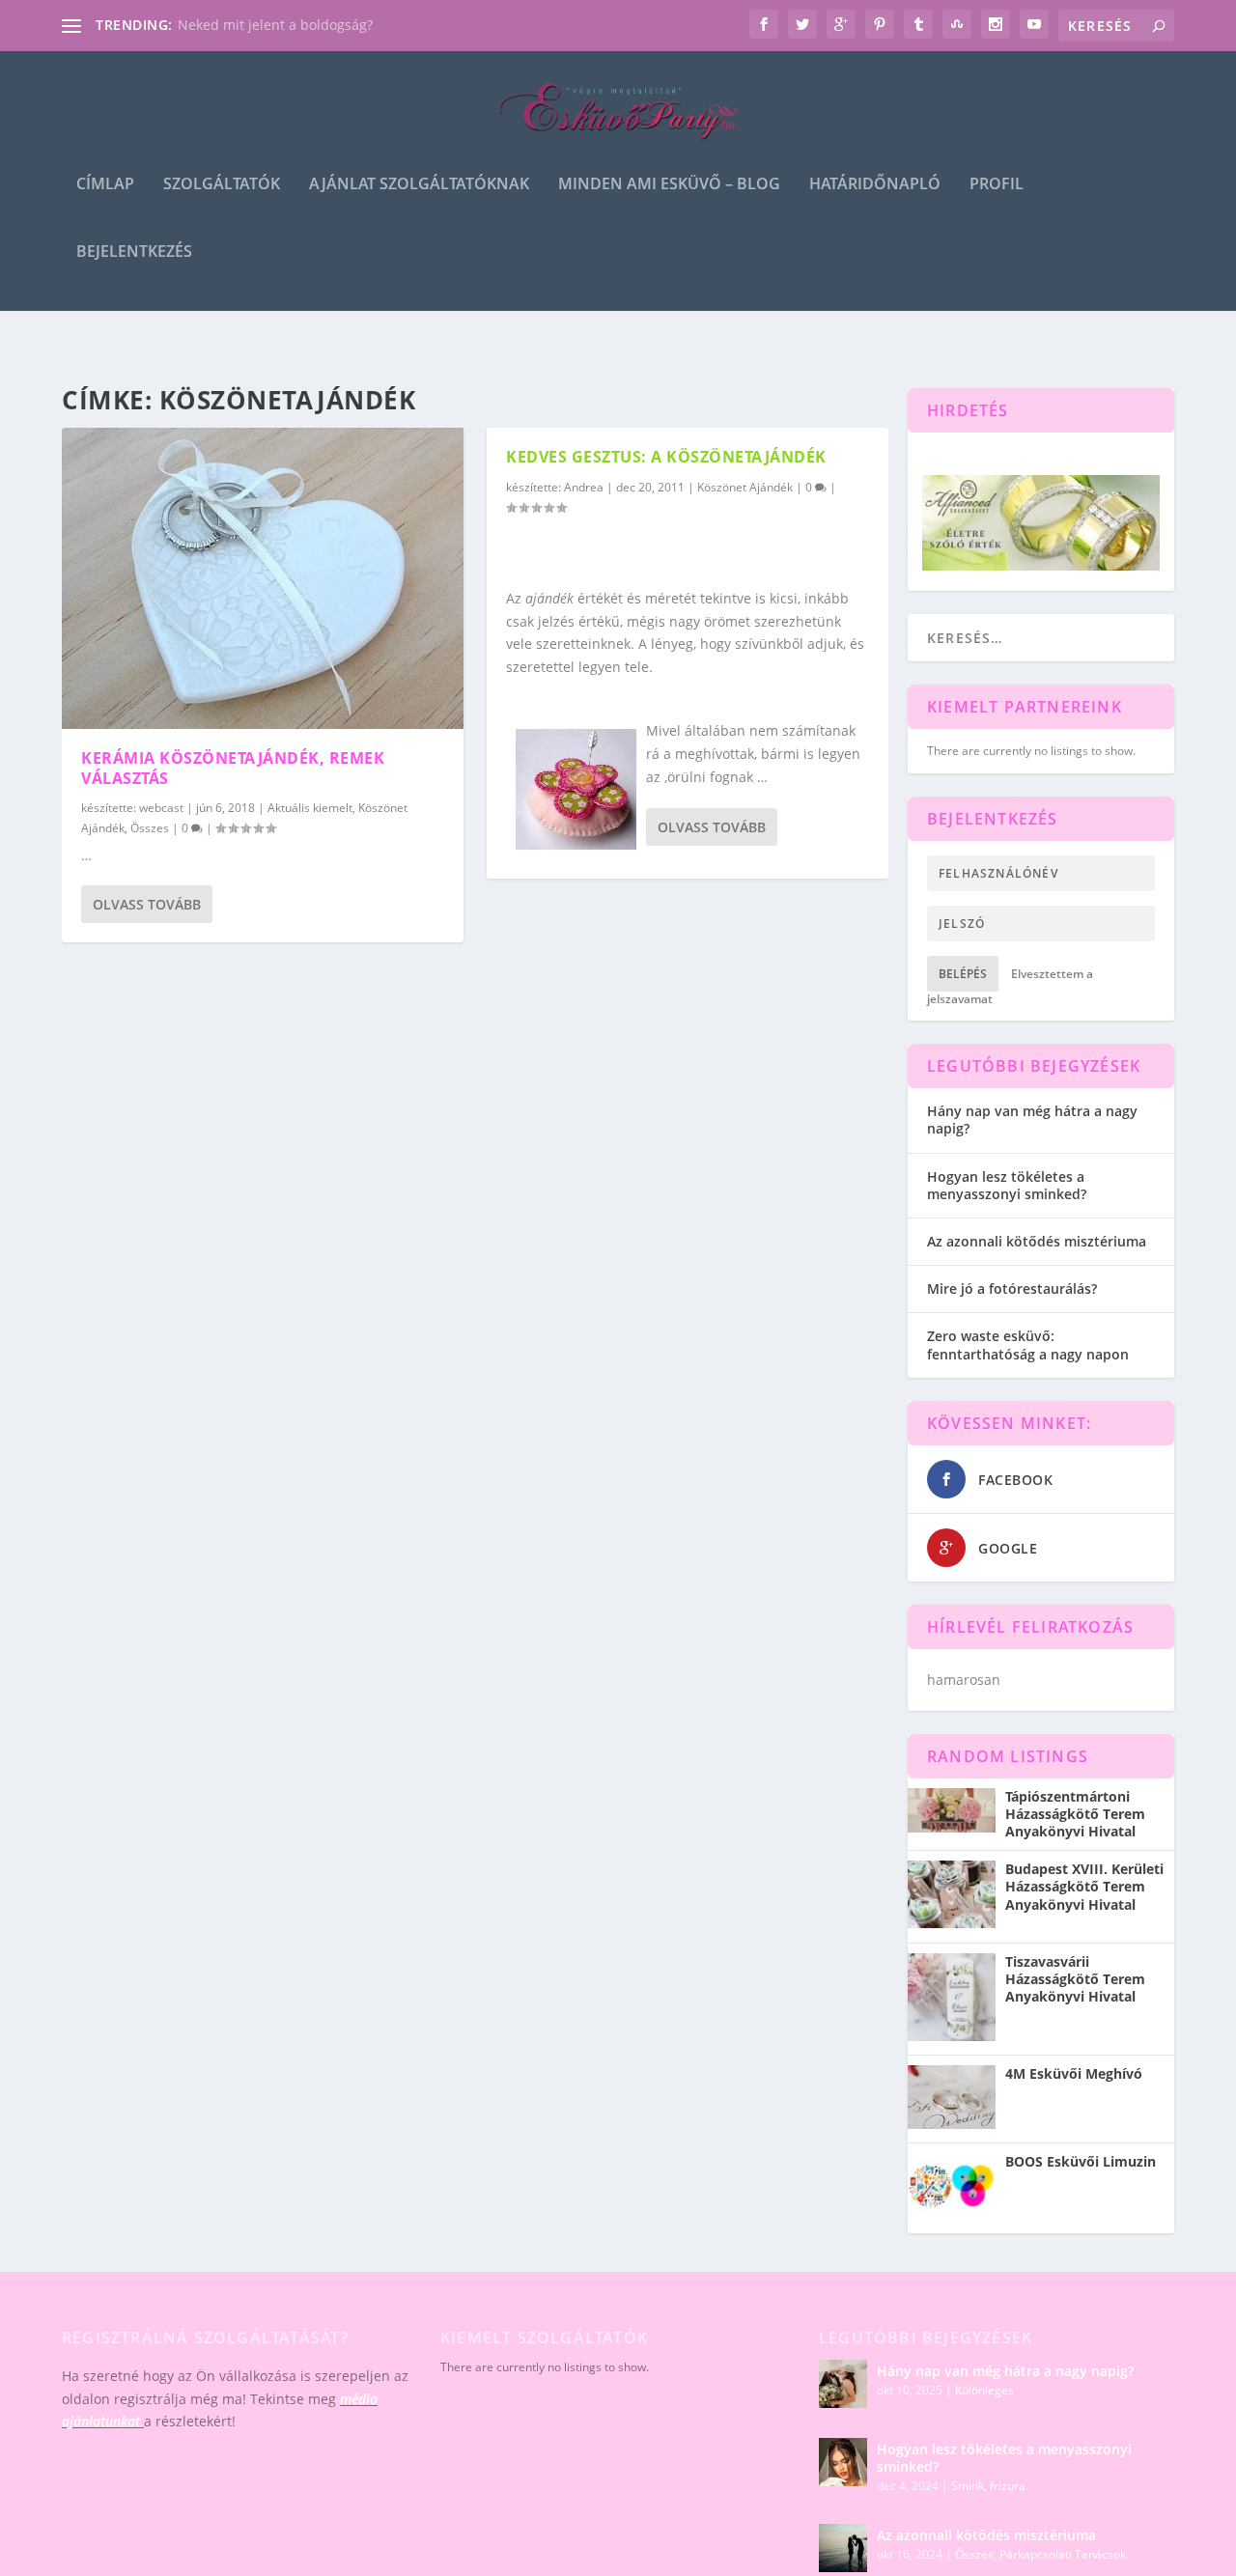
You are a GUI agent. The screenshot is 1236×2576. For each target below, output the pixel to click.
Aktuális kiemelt (310, 808)
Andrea (584, 487)
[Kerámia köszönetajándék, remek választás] (263, 578)
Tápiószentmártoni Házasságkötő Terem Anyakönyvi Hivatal (1075, 1814)
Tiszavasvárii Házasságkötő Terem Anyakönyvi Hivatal (1075, 1979)
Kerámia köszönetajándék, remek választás (233, 768)
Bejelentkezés (134, 252)
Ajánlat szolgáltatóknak (419, 185)
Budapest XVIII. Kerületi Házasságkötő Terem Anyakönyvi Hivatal (1084, 1887)
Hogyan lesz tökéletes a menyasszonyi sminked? (1007, 1185)
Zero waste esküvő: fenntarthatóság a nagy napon (1028, 1344)
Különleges (984, 2390)
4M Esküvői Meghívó (1074, 2074)
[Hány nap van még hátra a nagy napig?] (843, 2384)
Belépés (963, 974)
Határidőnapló (875, 185)
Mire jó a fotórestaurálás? (1012, 1288)
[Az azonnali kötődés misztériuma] (843, 2548)
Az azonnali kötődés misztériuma (1037, 1241)
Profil (997, 185)
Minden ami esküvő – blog (669, 185)
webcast (161, 808)
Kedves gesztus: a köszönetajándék (666, 457)
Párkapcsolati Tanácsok (1063, 2554)
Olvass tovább (147, 904)
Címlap (105, 185)
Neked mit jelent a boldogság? (275, 25)
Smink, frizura (988, 2486)
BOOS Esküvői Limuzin (1081, 2162)
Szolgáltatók (222, 185)
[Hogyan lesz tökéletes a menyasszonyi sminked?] (843, 2462)
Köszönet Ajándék (745, 487)
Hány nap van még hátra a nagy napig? (1032, 1120)
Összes (150, 828)
